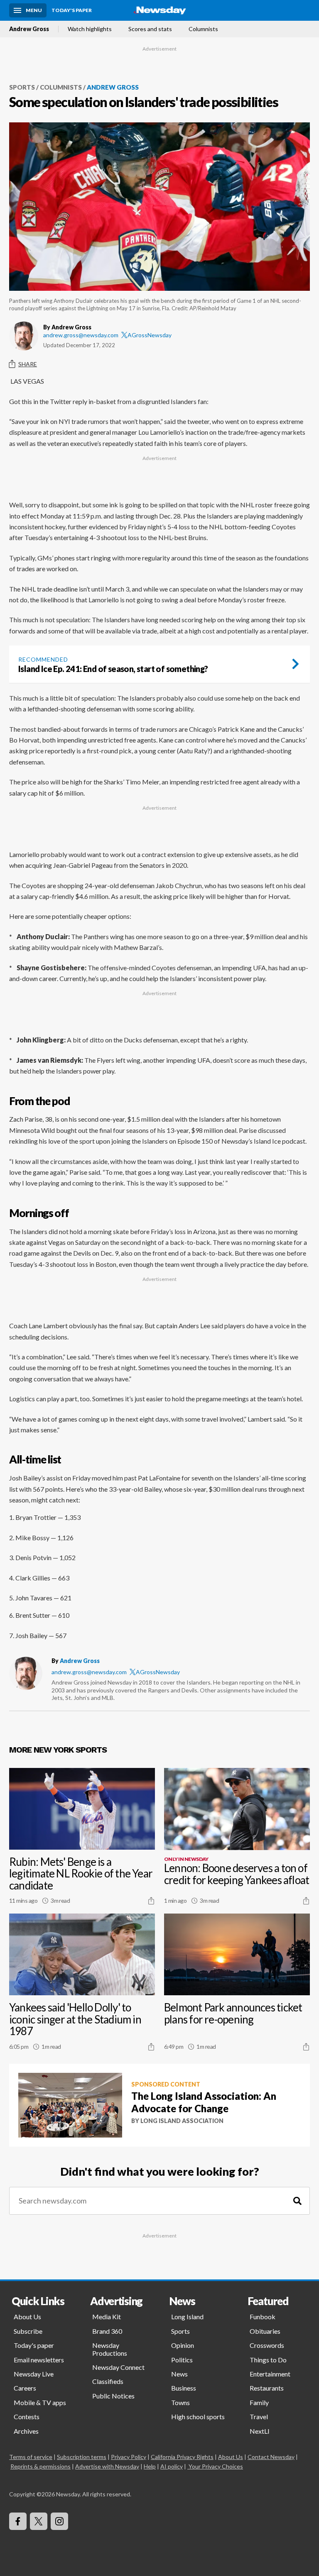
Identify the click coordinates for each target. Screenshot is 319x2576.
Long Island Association (182, 2121)
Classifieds (108, 2381)
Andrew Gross (29, 29)
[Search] (297, 2201)
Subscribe (28, 2331)
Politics (182, 2360)
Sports (22, 87)
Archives (26, 2431)
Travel (259, 2417)
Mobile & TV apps (40, 2402)
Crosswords (267, 2345)
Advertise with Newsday (107, 2466)
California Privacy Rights (182, 2457)
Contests (27, 2417)
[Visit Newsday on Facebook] (18, 2521)
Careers (25, 2388)
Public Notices (113, 2396)
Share (28, 364)
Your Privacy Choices (216, 2466)
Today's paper (34, 2345)
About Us (27, 2317)
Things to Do (268, 2360)
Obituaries (265, 2331)
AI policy (172, 2466)
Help (150, 2466)
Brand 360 (107, 2331)
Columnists (203, 29)
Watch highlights (90, 29)
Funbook (263, 2317)
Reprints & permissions (40, 2466)
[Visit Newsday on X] (39, 2521)
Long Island (187, 2317)
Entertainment (270, 2374)
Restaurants (267, 2388)
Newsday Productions (110, 2349)
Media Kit (107, 2317)
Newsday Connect (118, 2367)
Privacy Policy (129, 2457)
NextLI (260, 2431)
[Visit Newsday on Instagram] (59, 2521)
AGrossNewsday (150, 335)
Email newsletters (39, 2360)
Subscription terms (82, 2457)
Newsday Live (34, 2374)
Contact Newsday (271, 2457)
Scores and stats (150, 29)
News (179, 2374)
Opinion (183, 2345)
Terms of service (31, 2457)
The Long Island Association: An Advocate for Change (204, 2102)
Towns (180, 2402)
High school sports (198, 2417)
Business (184, 2388)
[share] (151, 1901)
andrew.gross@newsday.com (81, 335)
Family (259, 2402)
